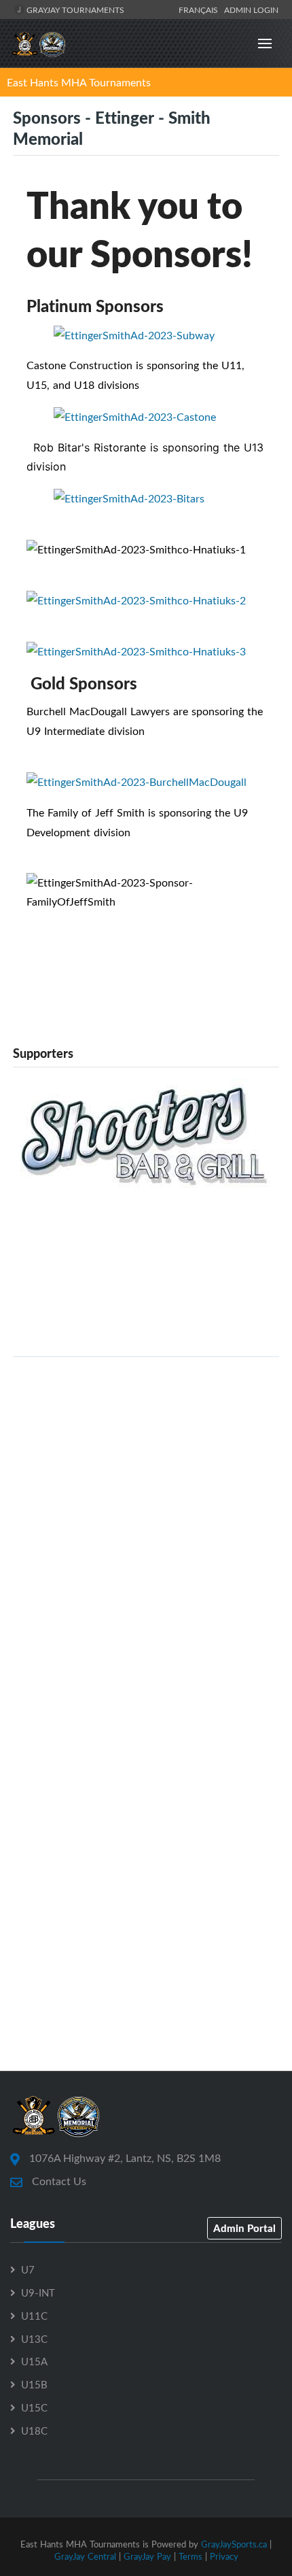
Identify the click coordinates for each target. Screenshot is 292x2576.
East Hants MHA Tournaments (79, 82)
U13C (34, 2339)
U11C (34, 2316)
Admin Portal (244, 2228)
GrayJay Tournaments (74, 10)
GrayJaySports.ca (234, 2544)
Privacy (224, 2556)
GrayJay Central (85, 2556)
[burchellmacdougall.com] (136, 781)
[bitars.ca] (129, 497)
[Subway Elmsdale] (134, 334)
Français (200, 10)
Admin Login (251, 10)
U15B (34, 2384)
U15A (34, 2361)
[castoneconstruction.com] (135, 415)
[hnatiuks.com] (136, 651)
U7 (28, 2269)
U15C (34, 2407)
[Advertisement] (146, 1514)
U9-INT (38, 2292)
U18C (34, 2431)
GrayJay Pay (147, 2556)
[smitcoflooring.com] (136, 600)
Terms (190, 2556)
